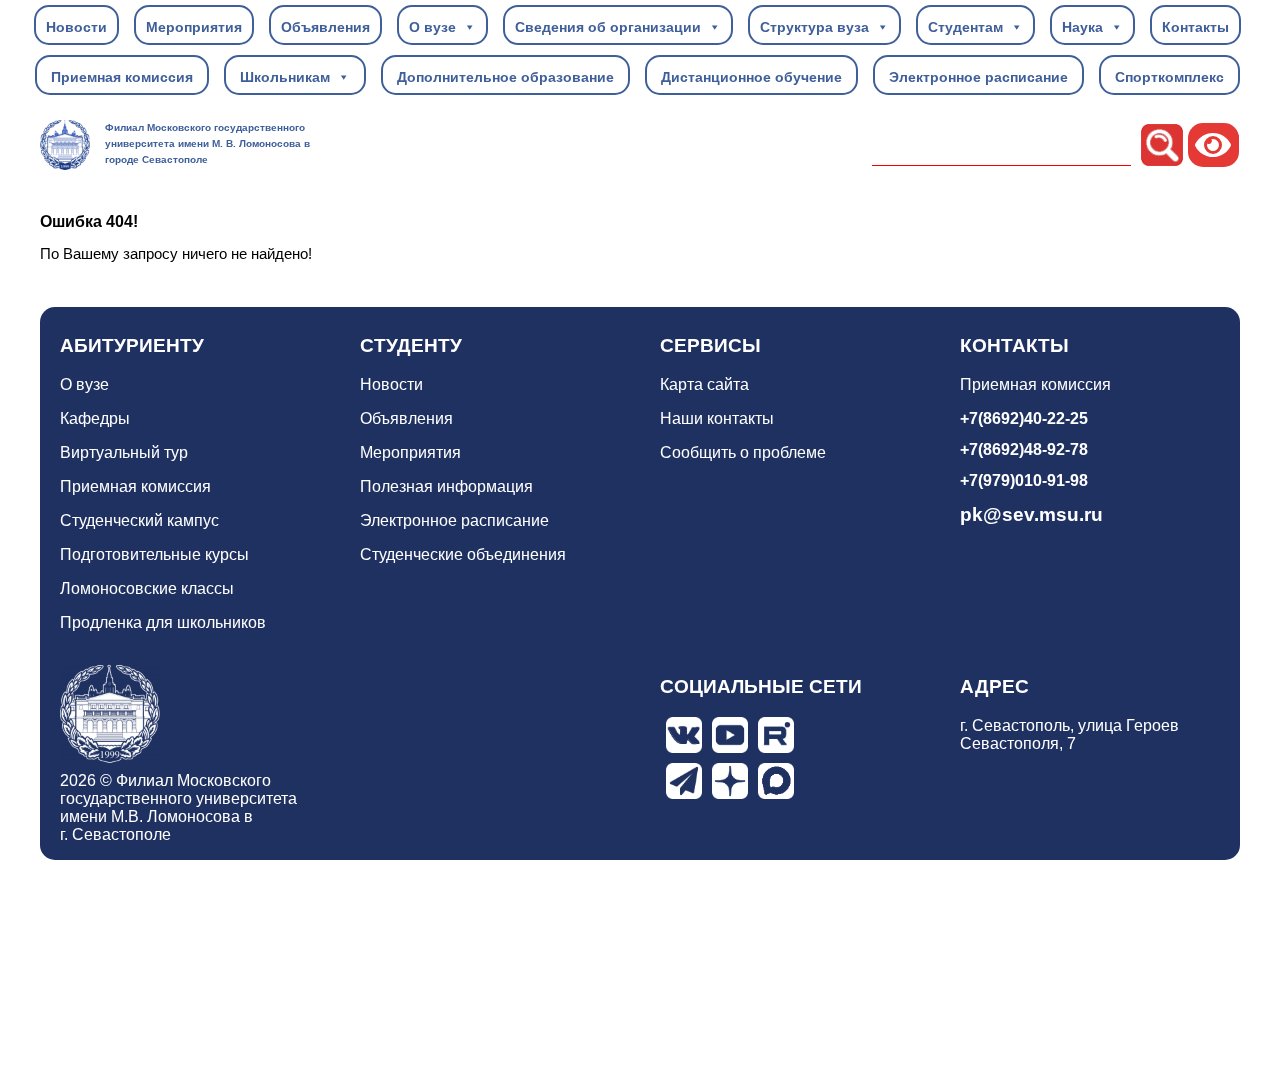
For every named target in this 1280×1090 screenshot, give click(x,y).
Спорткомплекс (1169, 77)
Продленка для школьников (163, 622)
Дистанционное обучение (751, 77)
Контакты (1195, 27)
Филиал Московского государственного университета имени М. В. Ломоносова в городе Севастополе (207, 143)
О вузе (432, 27)
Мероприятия (194, 27)
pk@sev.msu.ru (1031, 514)
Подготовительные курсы (154, 554)
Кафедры (95, 418)
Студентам (965, 27)
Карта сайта (704, 384)
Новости (76, 27)
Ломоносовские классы (147, 588)
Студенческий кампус (139, 520)
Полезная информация (446, 486)
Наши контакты (717, 418)
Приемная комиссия (122, 77)
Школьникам (285, 77)
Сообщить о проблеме (743, 452)
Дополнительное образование (505, 77)
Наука (1082, 27)
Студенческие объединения (463, 554)
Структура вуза (814, 27)
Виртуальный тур (124, 452)
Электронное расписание (978, 77)
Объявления (325, 27)
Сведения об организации (608, 27)
